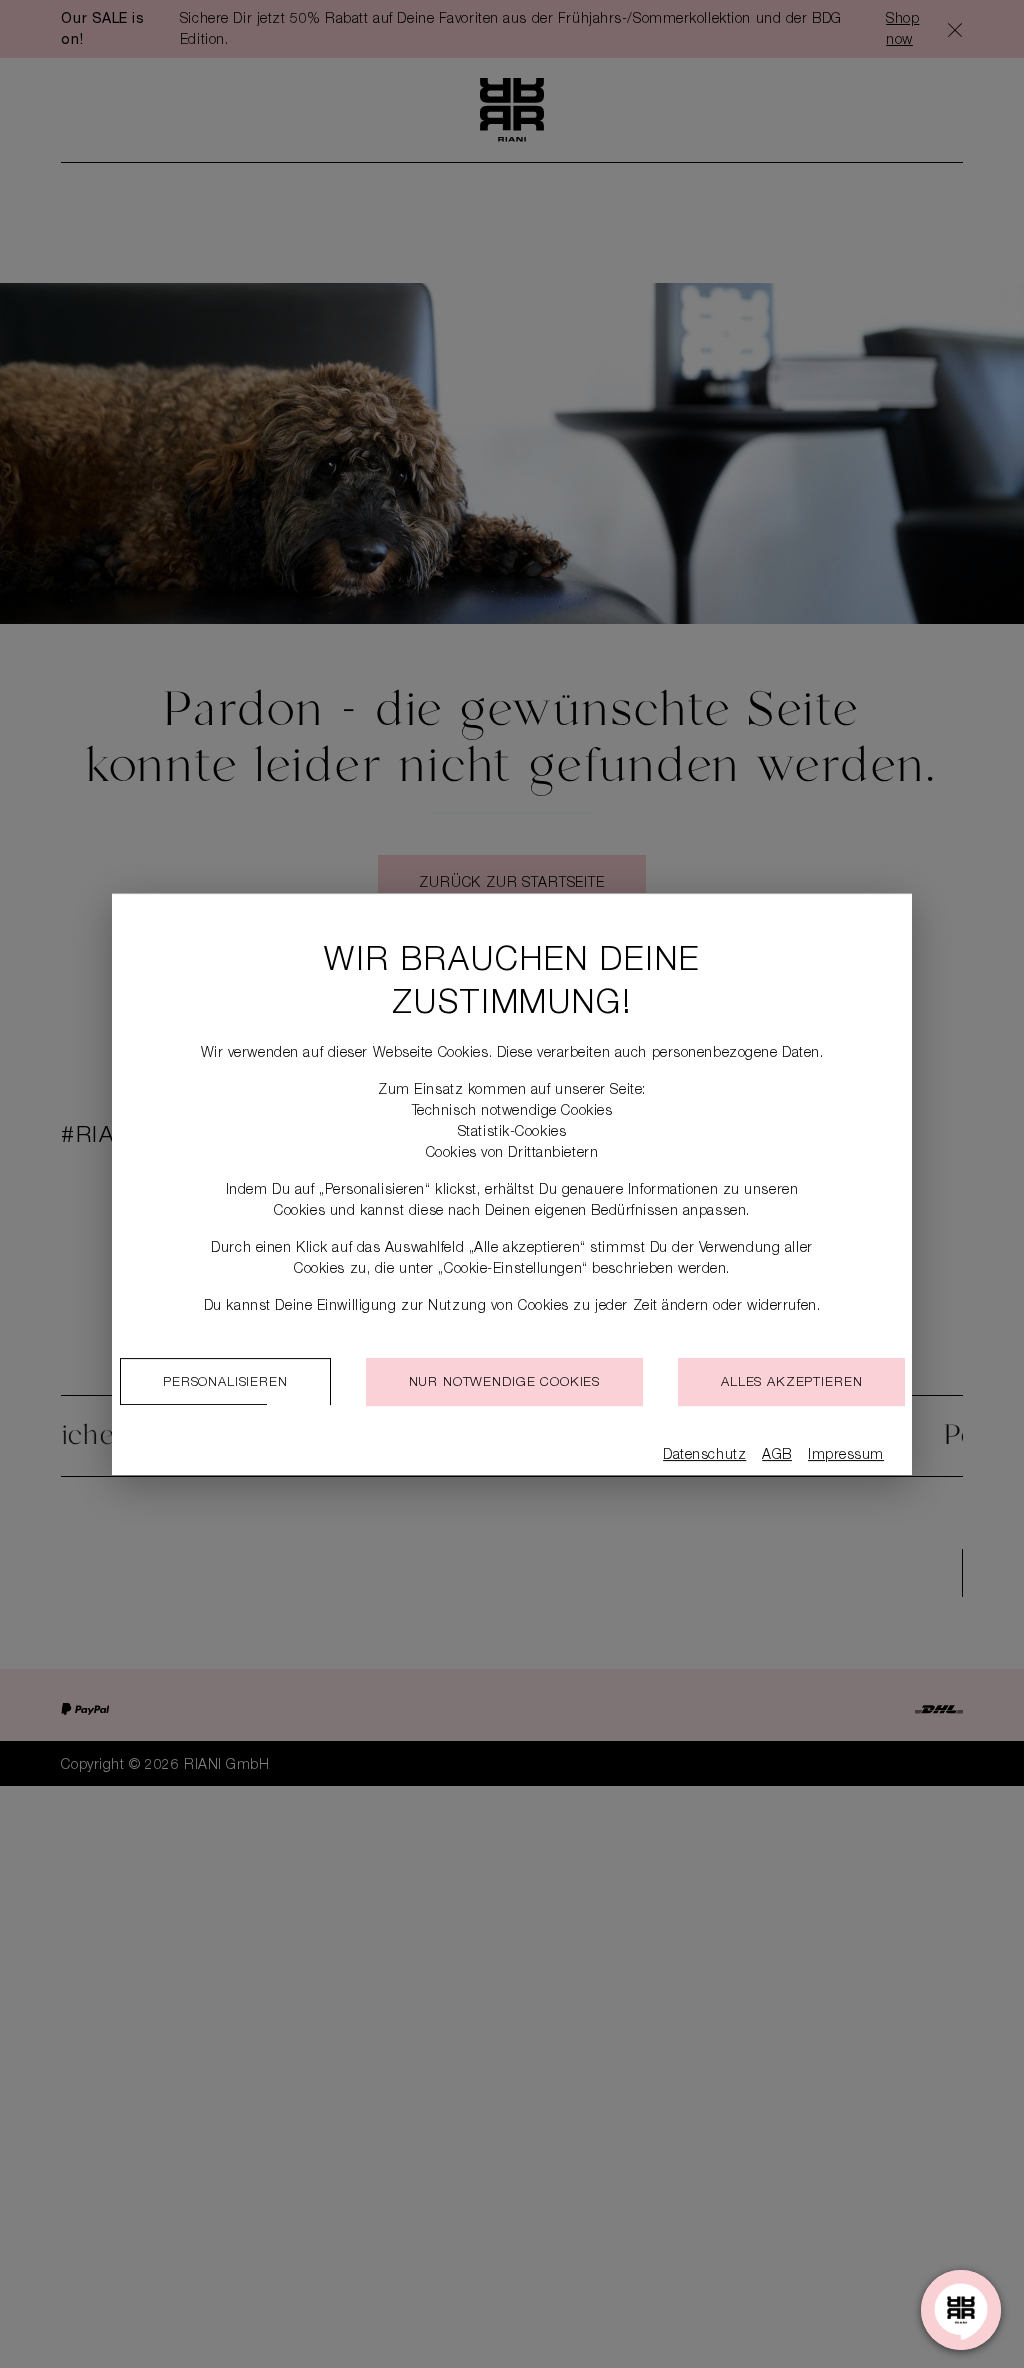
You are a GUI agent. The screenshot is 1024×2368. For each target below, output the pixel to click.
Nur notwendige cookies (504, 1383)
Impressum (846, 1456)
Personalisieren (225, 1383)
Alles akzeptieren (791, 1383)
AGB (777, 1456)
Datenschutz (704, 1456)
